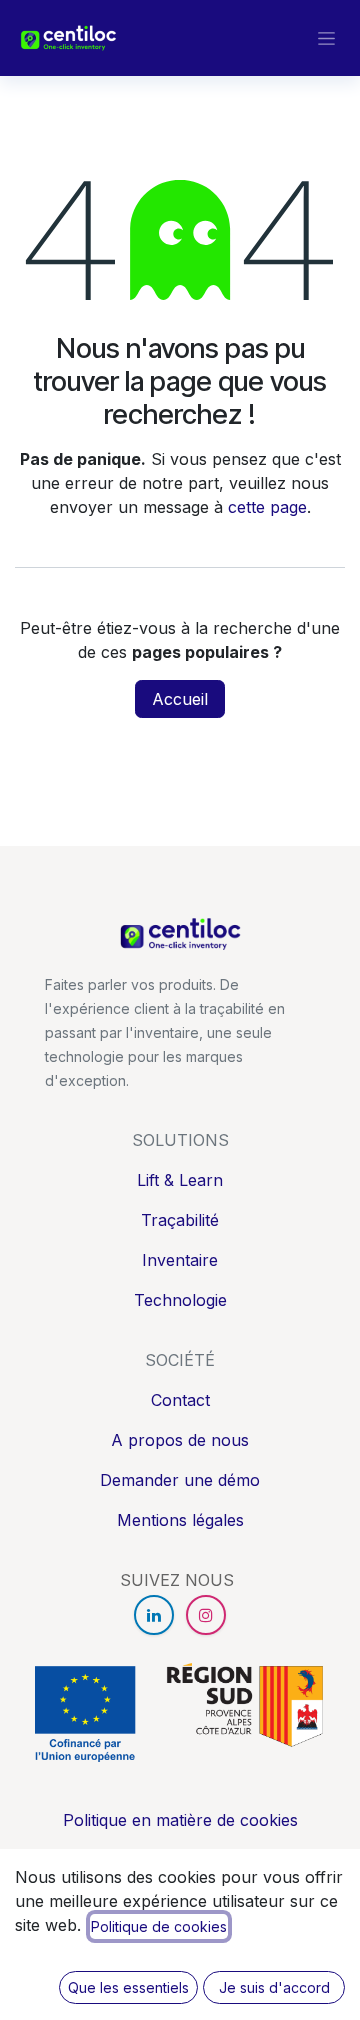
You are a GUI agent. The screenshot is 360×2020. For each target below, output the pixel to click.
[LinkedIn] (154, 1615)
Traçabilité (180, 1220)
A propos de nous (180, 1440)
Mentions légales (180, 1520)
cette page (267, 507)
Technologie (180, 1300)
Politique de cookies (159, 1926)
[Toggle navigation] (326, 38)
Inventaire (180, 1260)
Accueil (180, 699)
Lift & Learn (180, 1180)
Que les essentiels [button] (128, 1987)
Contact (180, 1400)
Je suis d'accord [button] (274, 1987)
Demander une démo (180, 1480)
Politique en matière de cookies (180, 1820)
